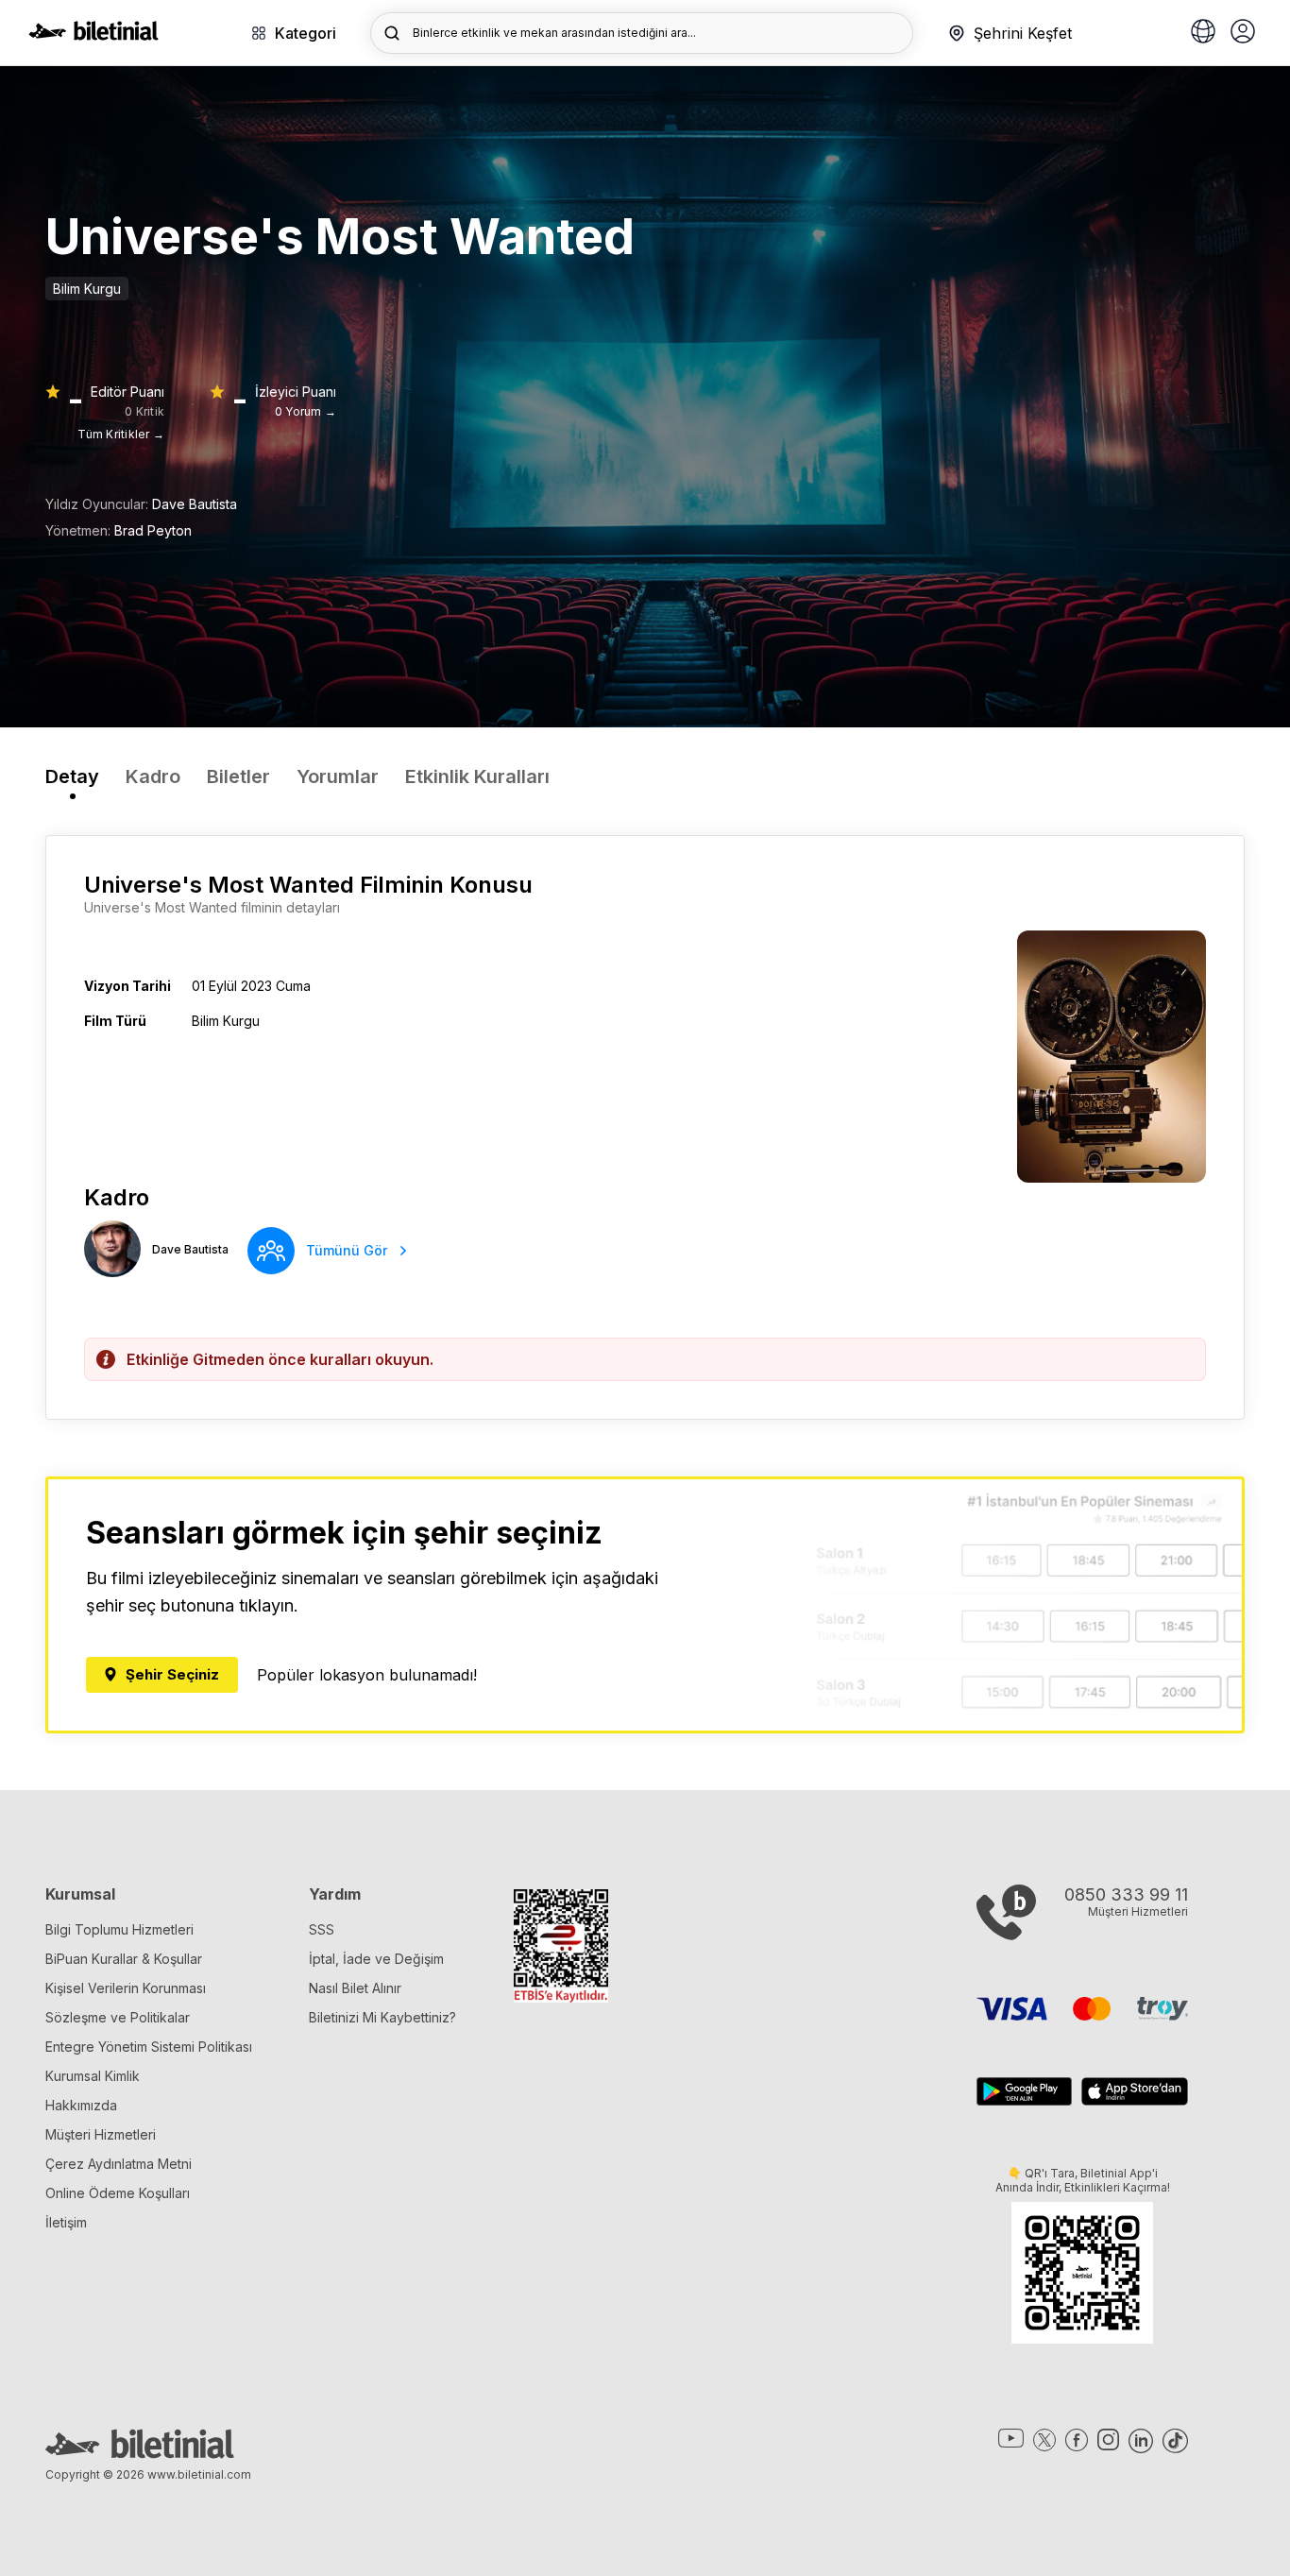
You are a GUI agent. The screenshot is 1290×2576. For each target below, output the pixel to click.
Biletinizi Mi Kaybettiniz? (382, 2017)
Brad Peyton (153, 530)
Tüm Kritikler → (121, 434)
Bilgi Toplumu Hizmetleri (119, 1929)
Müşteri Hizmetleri (101, 2134)
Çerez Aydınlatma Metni (119, 2164)
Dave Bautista (195, 504)
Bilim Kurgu (87, 289)
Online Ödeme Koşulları (118, 2193)
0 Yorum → (306, 411)
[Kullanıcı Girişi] (1243, 33)
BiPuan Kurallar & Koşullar (124, 1959)
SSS (322, 1929)
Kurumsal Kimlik (93, 2076)
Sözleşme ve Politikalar (118, 2017)
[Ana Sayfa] (93, 35)
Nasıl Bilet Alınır (355, 1988)
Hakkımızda (81, 2105)
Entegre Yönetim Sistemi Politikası (149, 2047)
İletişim (66, 2222)
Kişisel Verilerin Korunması (126, 1988)
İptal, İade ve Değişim (376, 1959)
